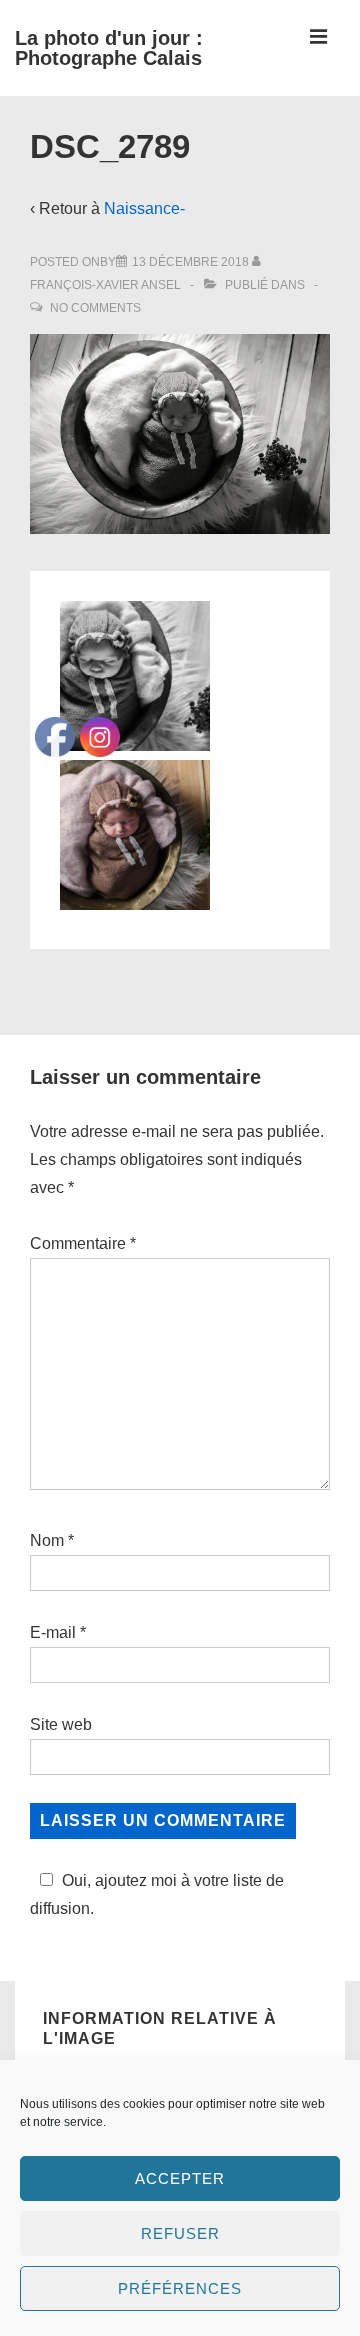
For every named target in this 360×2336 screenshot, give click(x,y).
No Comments (95, 308)
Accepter (180, 2178)
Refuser (180, 2233)
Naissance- (144, 208)
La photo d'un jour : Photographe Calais (109, 48)
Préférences (180, 2288)
